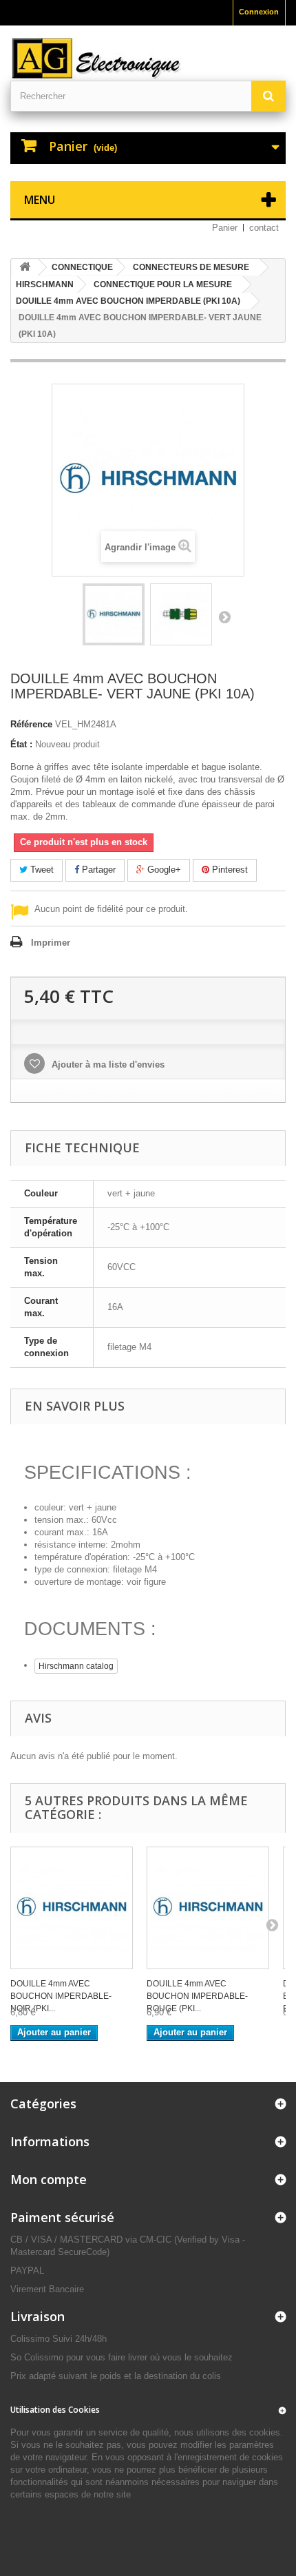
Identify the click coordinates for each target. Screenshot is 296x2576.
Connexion (259, 12)
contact (264, 228)
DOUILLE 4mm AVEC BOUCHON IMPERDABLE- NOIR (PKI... (61, 1996)
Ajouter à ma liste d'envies (107, 1064)
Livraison (38, 2316)
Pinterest (229, 870)
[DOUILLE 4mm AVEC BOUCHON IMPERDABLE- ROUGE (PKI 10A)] (208, 1908)
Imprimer (51, 943)
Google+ (163, 870)
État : (21, 744)
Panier (225, 228)
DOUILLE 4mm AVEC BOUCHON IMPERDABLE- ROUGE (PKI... (197, 1996)
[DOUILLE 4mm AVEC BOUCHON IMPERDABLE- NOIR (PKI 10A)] (72, 1908)
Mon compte (49, 2179)
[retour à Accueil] (25, 268)
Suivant (224, 616)
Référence (31, 724)
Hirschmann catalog (76, 1666)
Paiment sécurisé (62, 2217)
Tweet (41, 870)
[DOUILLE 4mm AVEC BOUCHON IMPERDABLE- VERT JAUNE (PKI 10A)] (114, 614)
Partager (97, 870)
